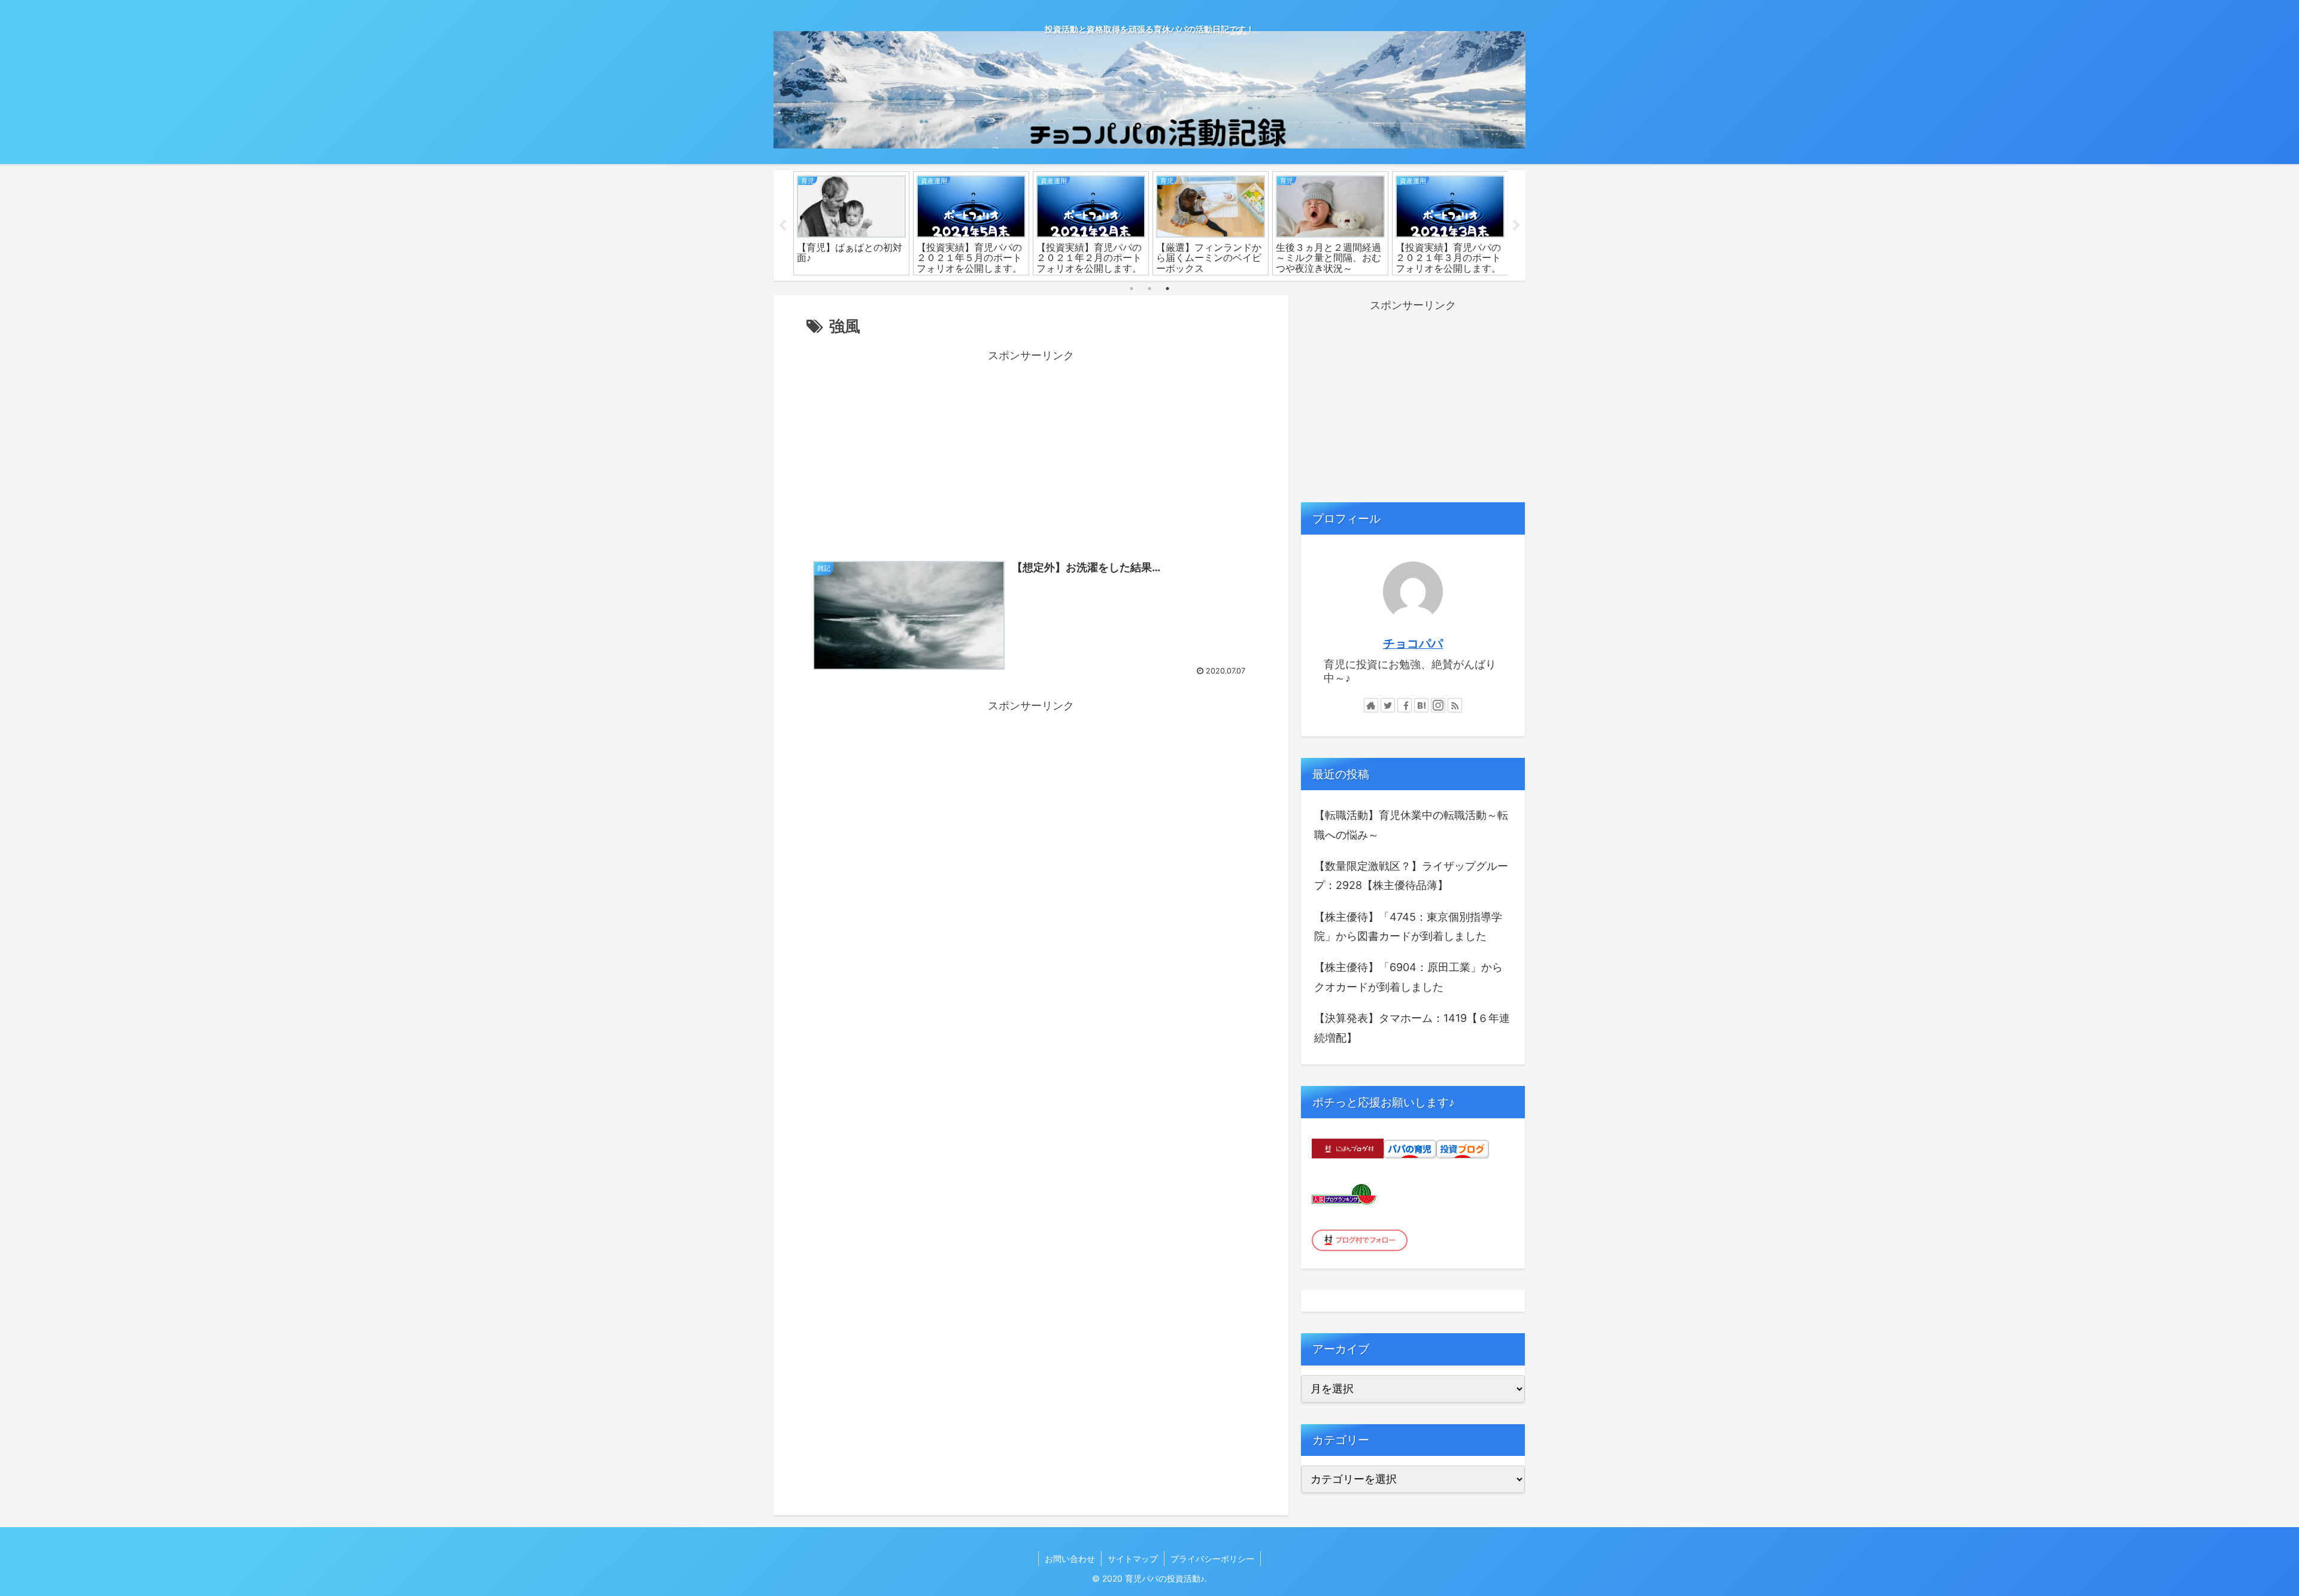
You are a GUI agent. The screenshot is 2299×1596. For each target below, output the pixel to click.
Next (1517, 226)
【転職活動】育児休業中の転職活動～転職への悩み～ (1411, 825)
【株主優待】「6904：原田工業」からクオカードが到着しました (1408, 977)
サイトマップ (1133, 1559)
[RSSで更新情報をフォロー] (1455, 705)
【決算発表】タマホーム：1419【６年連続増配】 (1412, 1028)
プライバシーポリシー (1212, 1559)
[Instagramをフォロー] (1438, 705)
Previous (782, 226)
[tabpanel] (851, 224)
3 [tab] (1167, 289)
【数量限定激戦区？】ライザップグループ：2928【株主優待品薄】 (1411, 876)
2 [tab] (1149, 289)
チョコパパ (1413, 644)
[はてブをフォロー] (1421, 705)
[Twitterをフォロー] (1388, 705)
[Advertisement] (1031, 450)
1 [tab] (1132, 289)
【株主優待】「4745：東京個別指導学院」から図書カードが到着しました (1408, 926)
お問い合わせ (1070, 1559)
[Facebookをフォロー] (1405, 705)
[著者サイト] (1371, 705)
